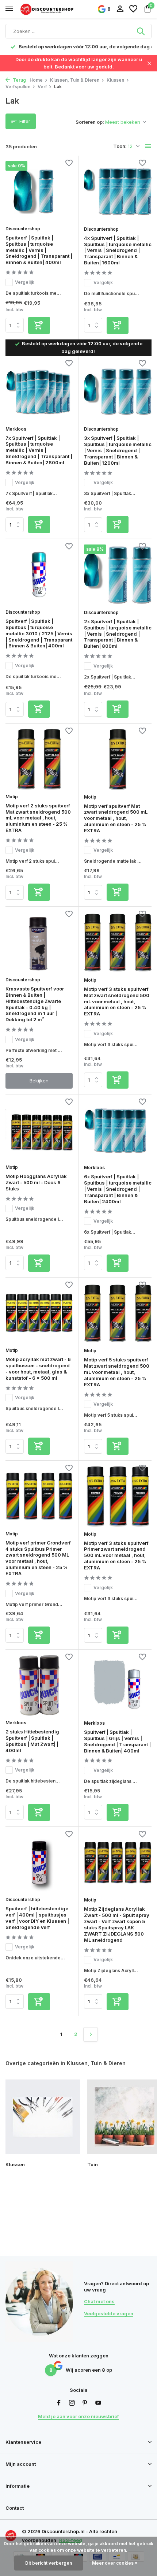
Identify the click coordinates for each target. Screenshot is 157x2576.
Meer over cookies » (115, 2563)
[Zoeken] (141, 31)
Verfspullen (18, 87)
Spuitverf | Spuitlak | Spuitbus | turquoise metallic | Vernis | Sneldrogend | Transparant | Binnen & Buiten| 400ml (39, 250)
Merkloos (16, 429)
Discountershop (23, 229)
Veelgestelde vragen (109, 2313)
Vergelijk (25, 282)
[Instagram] (72, 2403)
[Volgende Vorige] (91, 2034)
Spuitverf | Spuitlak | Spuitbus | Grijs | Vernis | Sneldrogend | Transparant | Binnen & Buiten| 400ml (117, 1741)
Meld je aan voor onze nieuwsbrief (78, 2416)
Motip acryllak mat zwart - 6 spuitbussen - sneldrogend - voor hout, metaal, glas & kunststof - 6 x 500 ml (38, 1369)
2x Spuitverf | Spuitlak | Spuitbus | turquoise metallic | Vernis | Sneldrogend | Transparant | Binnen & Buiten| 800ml (118, 634)
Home (36, 80)
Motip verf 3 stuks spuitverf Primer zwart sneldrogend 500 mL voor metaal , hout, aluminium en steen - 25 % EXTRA (116, 1555)
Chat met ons (99, 2301)
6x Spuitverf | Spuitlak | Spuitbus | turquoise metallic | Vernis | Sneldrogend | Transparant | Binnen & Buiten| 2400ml (118, 1189)
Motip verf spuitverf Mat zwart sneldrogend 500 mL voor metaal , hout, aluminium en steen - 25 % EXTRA (116, 818)
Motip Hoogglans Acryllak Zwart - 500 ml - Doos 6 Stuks (36, 1182)
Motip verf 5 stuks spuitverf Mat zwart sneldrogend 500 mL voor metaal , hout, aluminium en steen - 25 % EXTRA (117, 1372)
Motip (12, 797)
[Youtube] (98, 2403)
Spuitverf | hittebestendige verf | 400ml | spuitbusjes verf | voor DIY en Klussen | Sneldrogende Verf (37, 1918)
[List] (148, 146)
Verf (42, 87)
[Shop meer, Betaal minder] (47, 9)
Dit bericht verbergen (49, 2563)
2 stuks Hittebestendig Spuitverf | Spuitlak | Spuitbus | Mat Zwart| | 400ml (32, 1741)
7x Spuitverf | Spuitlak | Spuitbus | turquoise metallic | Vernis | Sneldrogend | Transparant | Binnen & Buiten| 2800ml (39, 450)
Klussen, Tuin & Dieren (75, 80)
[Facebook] (59, 2403)
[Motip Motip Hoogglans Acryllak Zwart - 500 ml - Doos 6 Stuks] (39, 1130)
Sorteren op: (90, 122)
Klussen (115, 80)
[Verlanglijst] (133, 9)
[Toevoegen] (39, 325)
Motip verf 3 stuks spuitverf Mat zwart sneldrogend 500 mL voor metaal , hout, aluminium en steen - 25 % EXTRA (117, 1001)
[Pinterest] (85, 2403)
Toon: (120, 146)
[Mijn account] (120, 9)
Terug (19, 80)
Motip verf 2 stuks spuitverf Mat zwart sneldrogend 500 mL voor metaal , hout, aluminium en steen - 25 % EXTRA (38, 818)
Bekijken (39, 1081)
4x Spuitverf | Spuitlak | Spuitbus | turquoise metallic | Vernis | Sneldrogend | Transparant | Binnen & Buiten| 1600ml (118, 250)
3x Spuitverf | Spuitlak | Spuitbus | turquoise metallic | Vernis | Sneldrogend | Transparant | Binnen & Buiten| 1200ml (118, 450)
